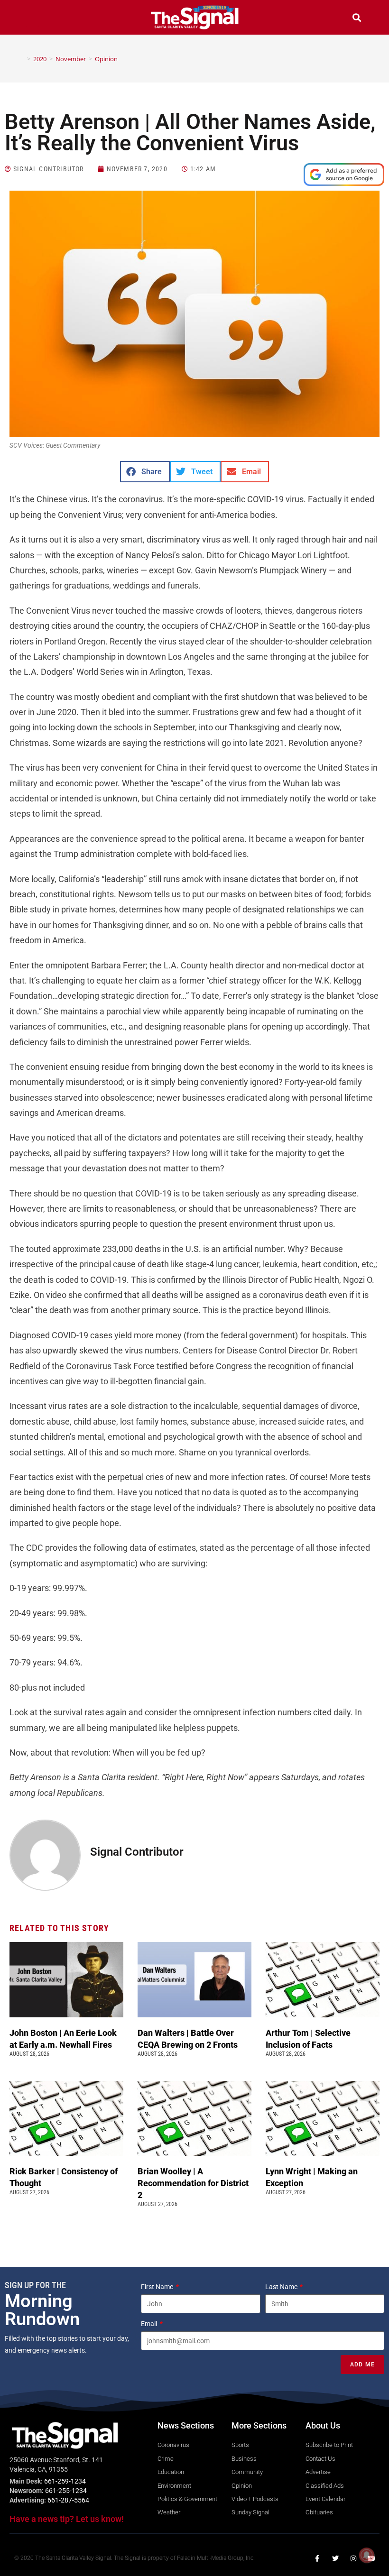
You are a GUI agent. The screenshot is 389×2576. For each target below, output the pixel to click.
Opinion (106, 59)
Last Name (282, 2287)
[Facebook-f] (317, 2558)
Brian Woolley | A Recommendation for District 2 (193, 2183)
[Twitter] (335, 2558)
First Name (158, 2287)
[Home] (22, 59)
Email (150, 2324)
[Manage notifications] (367, 2555)
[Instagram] (353, 2558)
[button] (32, 19)
